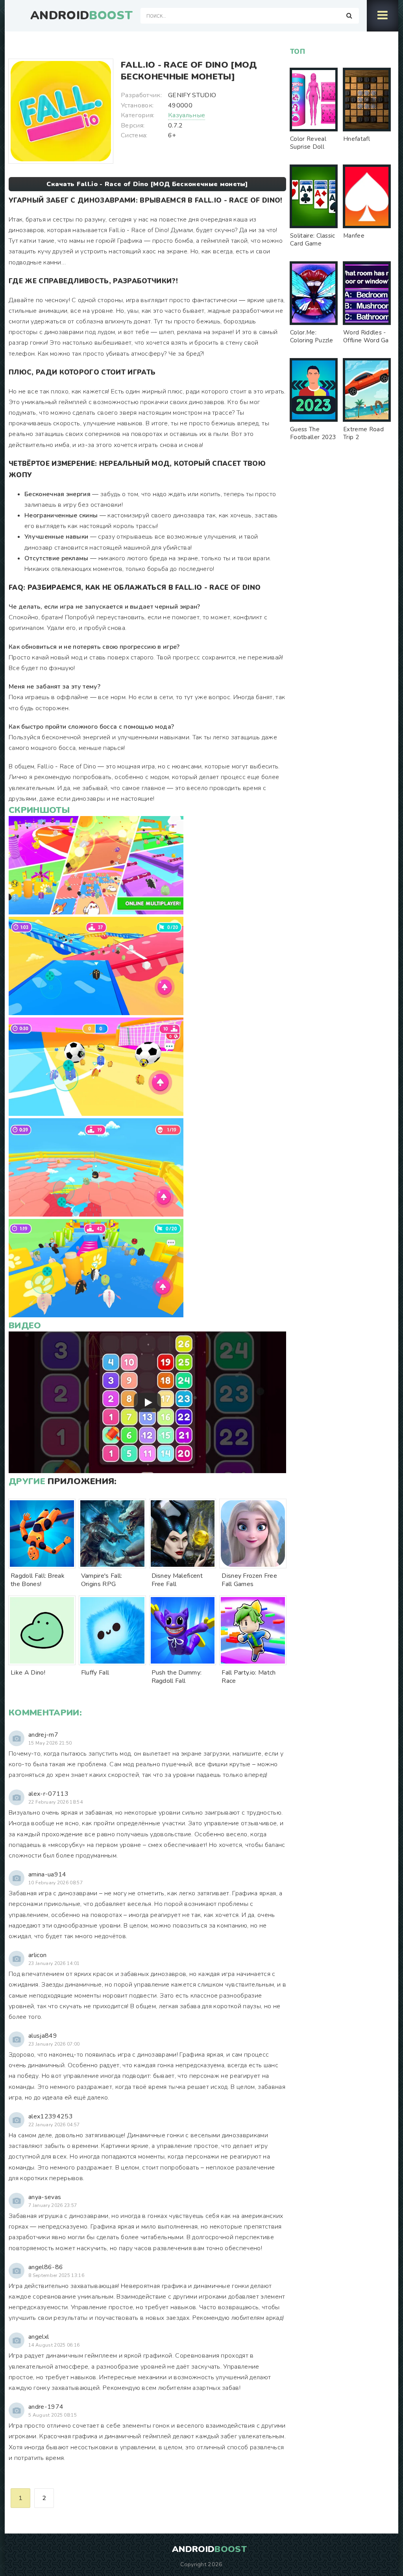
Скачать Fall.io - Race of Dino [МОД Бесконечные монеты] (147, 184)
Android (81, 16)
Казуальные (187, 115)
